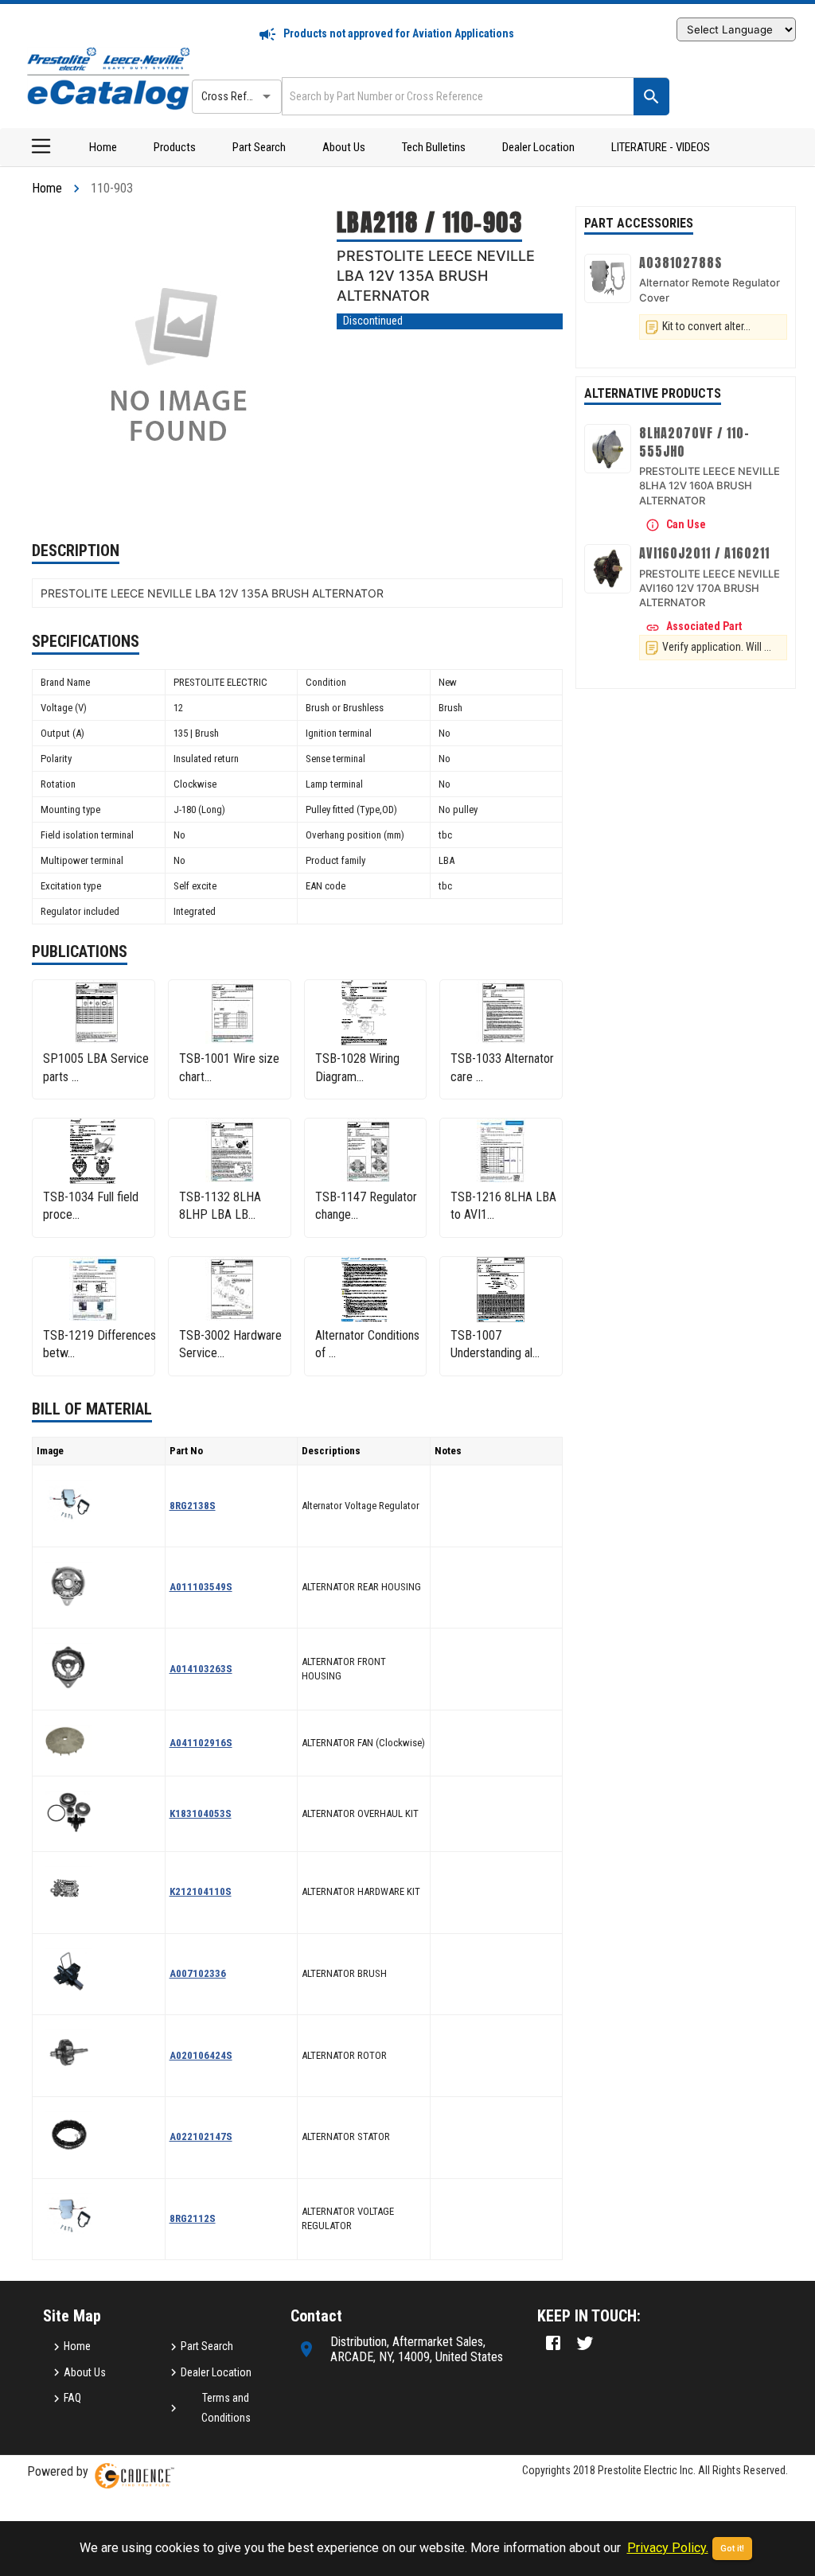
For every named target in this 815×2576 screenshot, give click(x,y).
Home (103, 147)
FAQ (72, 2398)
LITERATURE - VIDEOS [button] (661, 147)
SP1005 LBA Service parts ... (96, 1067)
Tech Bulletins (434, 147)
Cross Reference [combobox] (240, 96)
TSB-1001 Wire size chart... (229, 1067)
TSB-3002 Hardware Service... (230, 1344)
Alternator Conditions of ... (367, 1344)
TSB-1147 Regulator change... (366, 1206)
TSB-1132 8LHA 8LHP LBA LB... (220, 1206)
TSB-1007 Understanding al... (495, 1344)
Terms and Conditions (226, 2408)
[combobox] (456, 96)
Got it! (732, 2549)
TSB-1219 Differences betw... (99, 1344)
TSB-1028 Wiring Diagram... (357, 1067)
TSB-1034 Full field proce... (91, 1206)
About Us (344, 147)
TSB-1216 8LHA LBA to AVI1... (503, 1206)
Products (175, 147)
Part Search (259, 147)
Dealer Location (538, 147)
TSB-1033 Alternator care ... (502, 1067)
